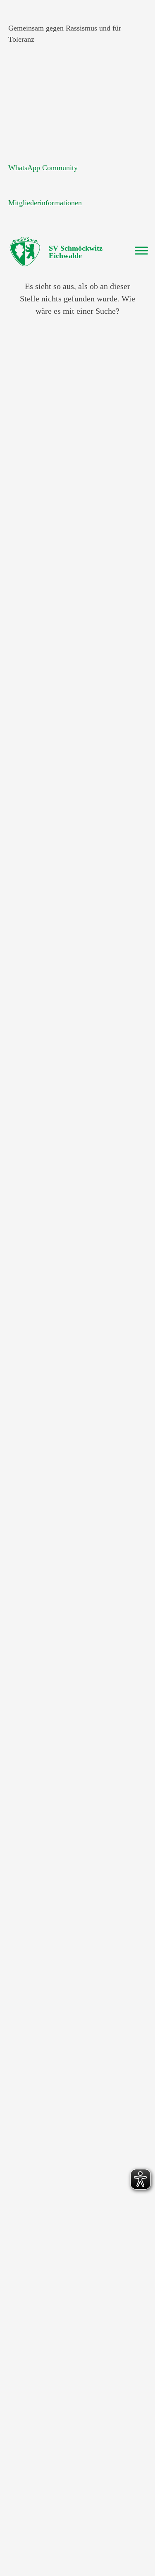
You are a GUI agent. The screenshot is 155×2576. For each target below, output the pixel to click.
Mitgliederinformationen (45, 203)
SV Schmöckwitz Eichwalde (76, 252)
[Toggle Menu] (141, 250)
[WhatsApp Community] (19, 149)
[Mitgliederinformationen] (19, 184)
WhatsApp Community (43, 168)
